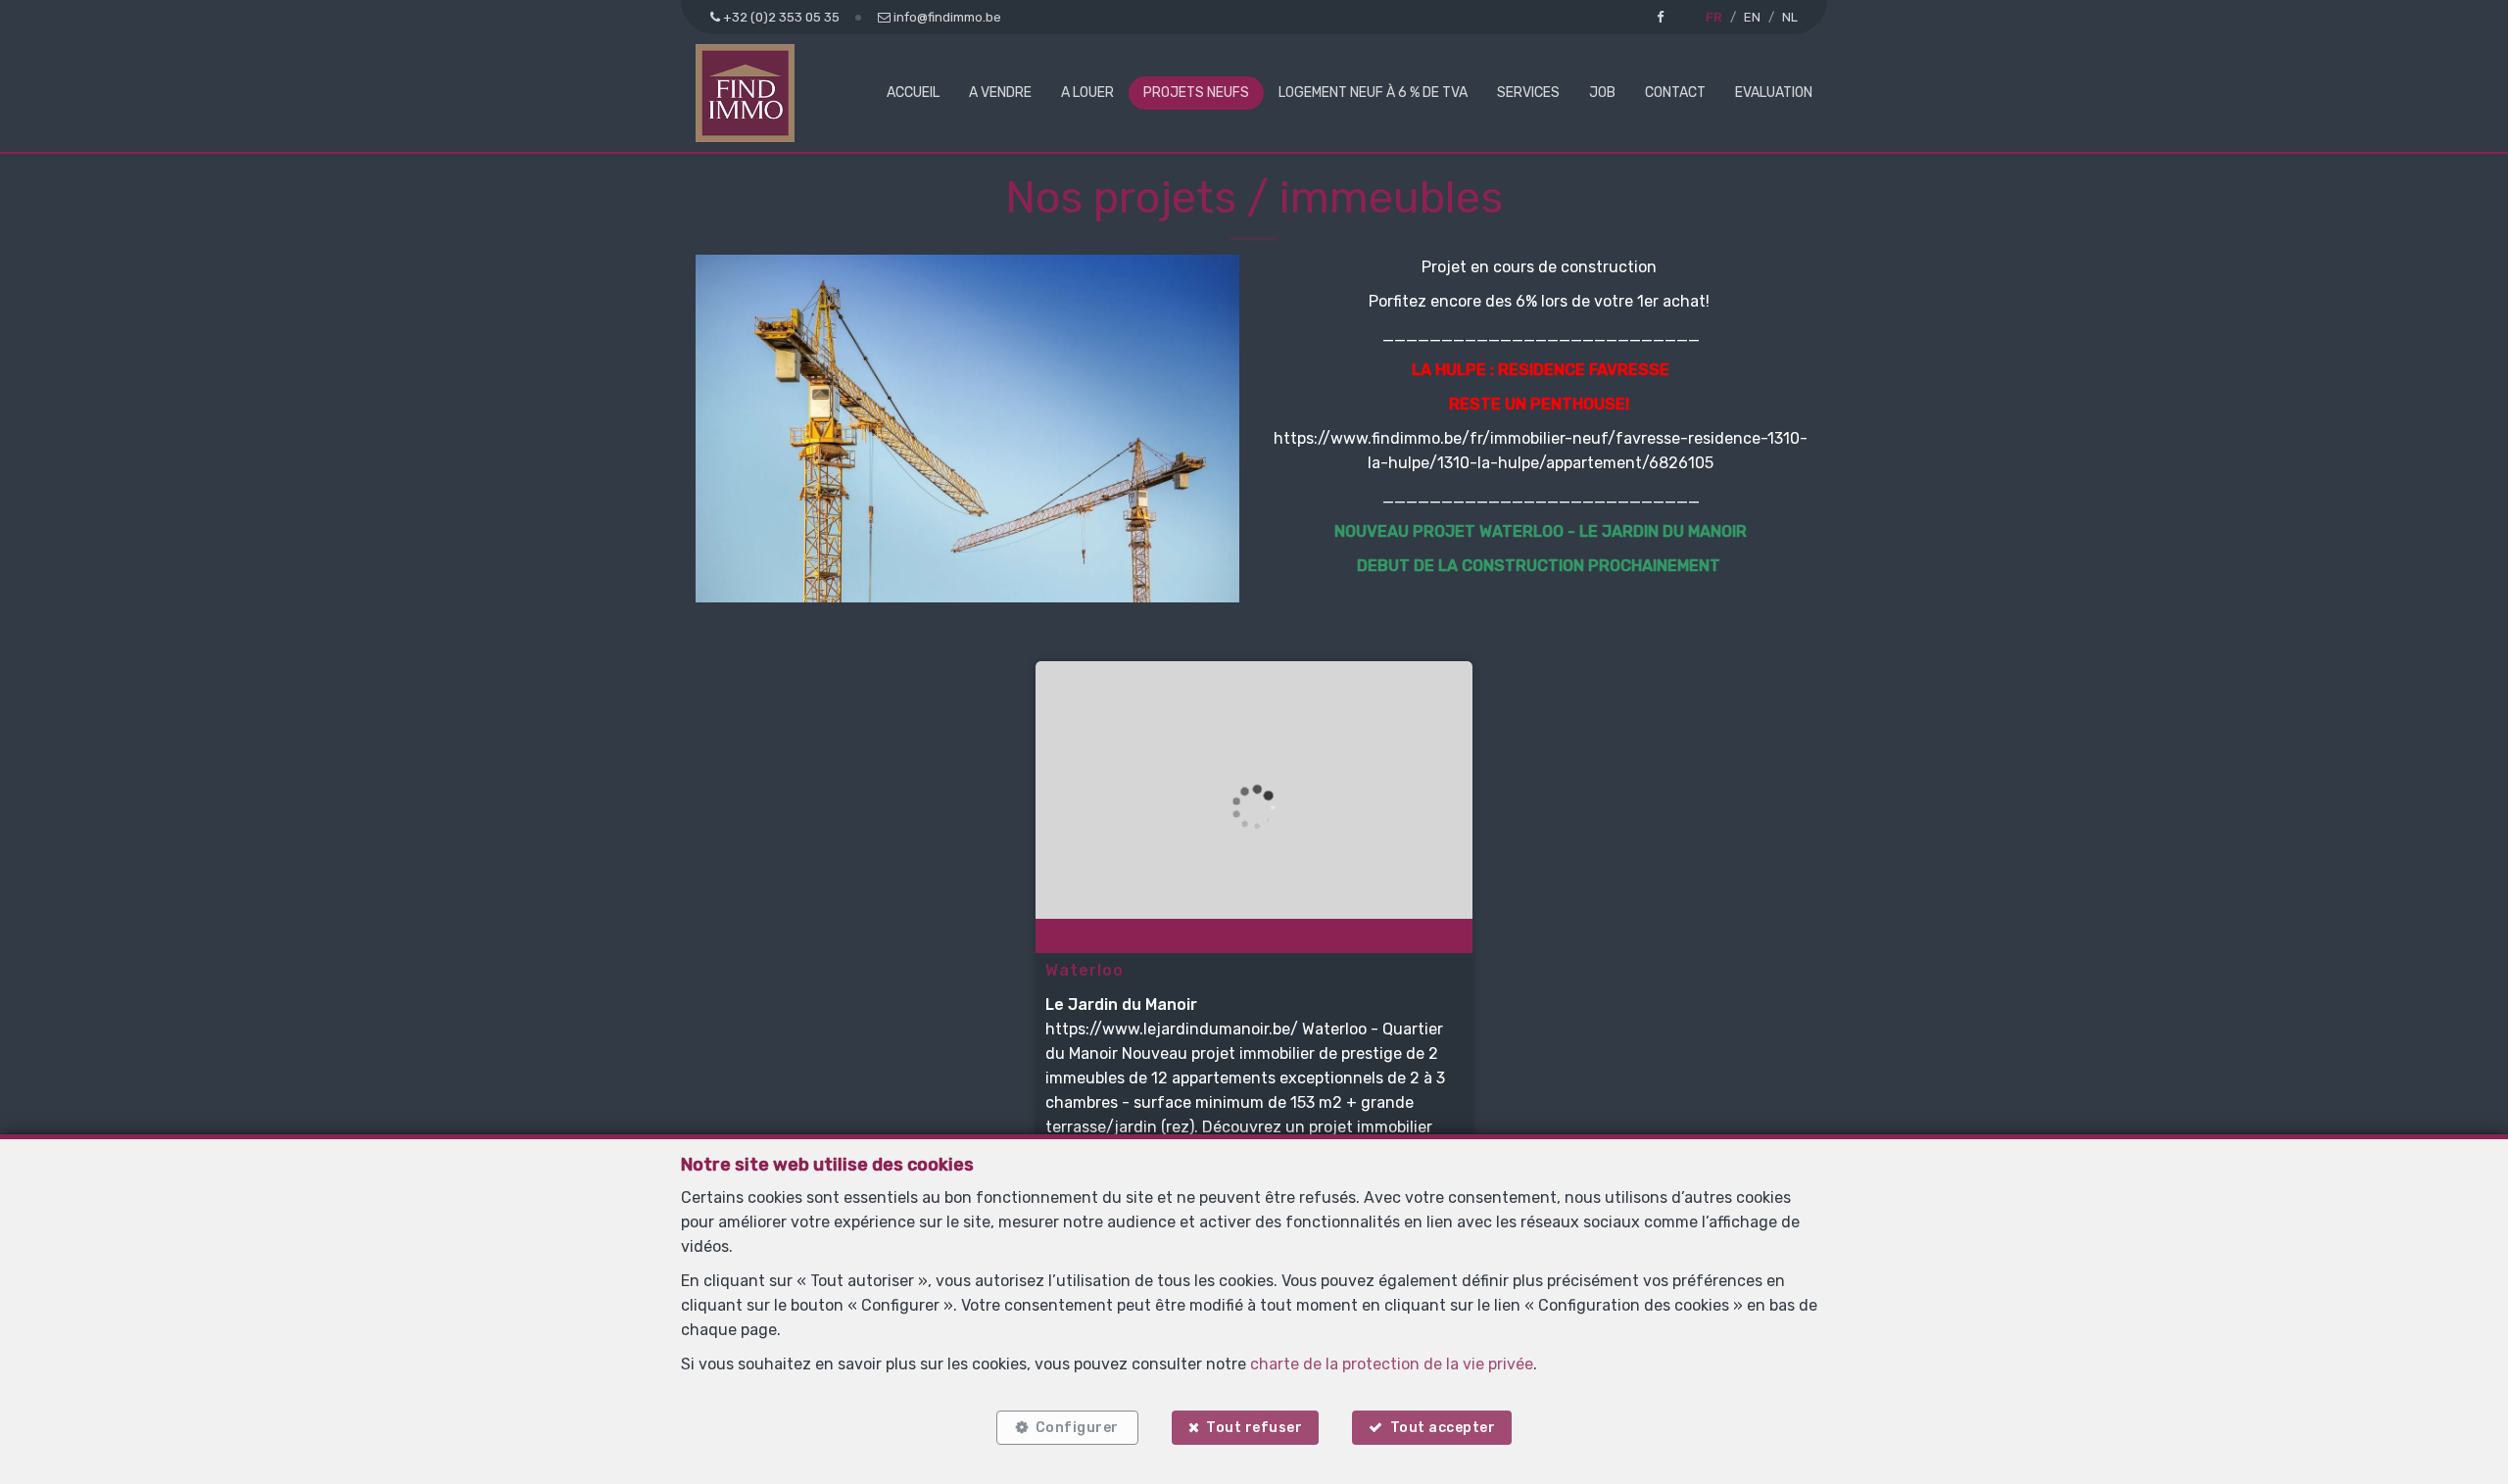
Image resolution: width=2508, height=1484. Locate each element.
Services (1528, 93)
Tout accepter (1443, 1428)
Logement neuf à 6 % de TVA (1373, 93)
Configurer (1077, 1428)
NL (1790, 17)
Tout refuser (1254, 1428)
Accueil (913, 93)
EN (1752, 17)
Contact (1675, 93)
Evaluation (1774, 93)
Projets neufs (1196, 93)
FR (1714, 17)
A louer (1087, 93)
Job (1602, 93)
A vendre (1000, 93)
